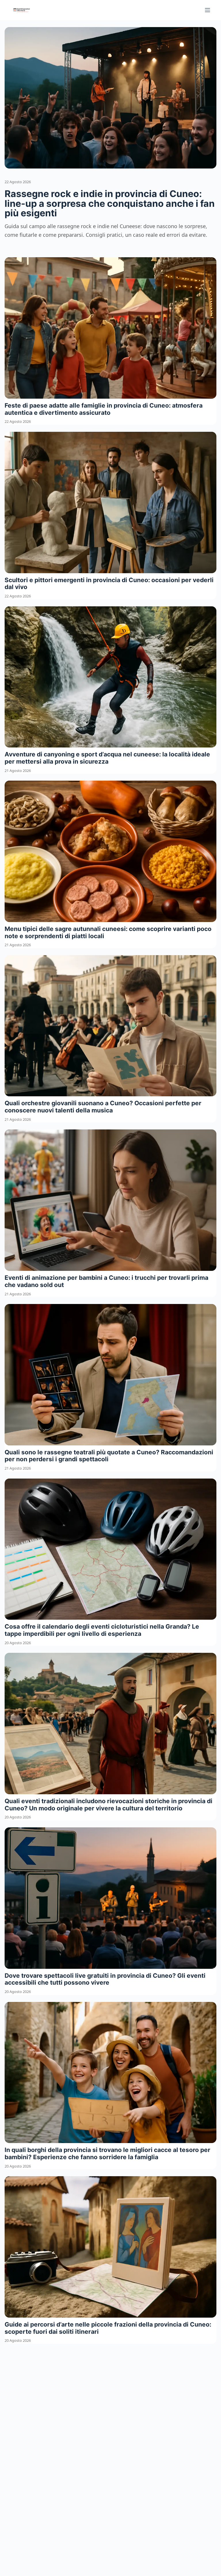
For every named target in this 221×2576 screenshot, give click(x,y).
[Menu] (207, 10)
